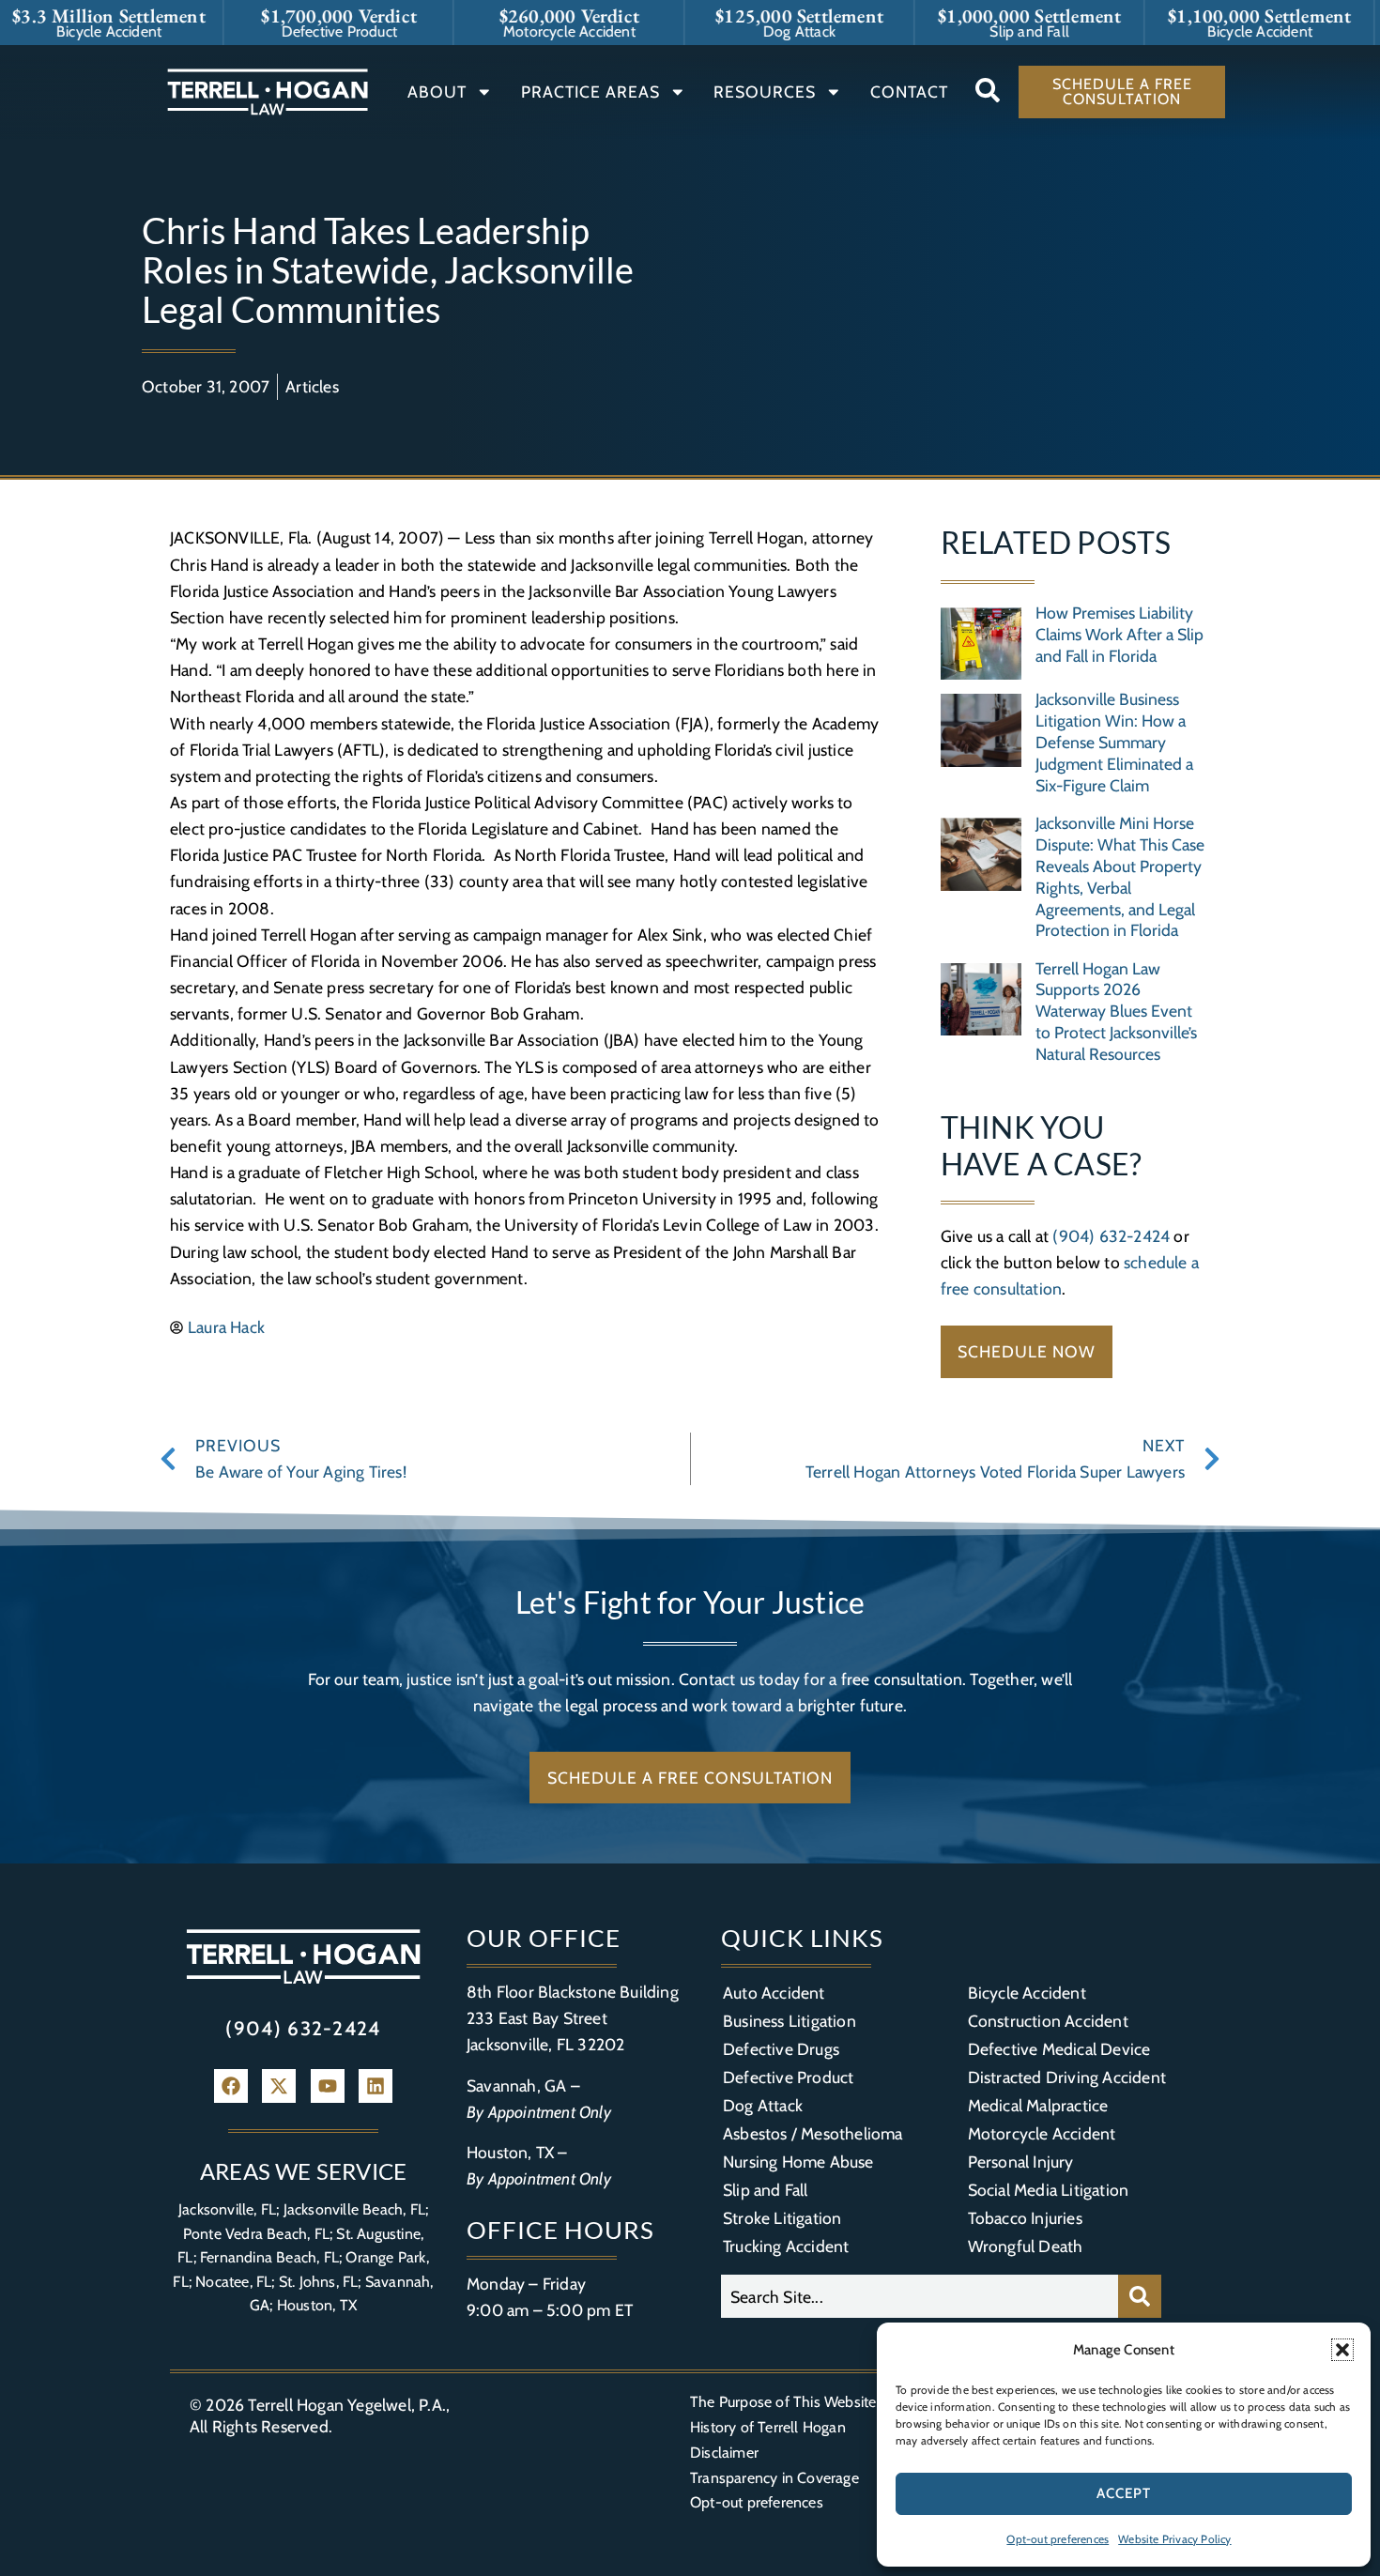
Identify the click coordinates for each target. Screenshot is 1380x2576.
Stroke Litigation (782, 2218)
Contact (909, 92)
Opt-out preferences (1058, 2539)
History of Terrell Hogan (768, 2427)
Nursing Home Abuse (798, 2162)
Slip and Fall (766, 2190)
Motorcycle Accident (1042, 2133)
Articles (312, 386)
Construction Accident (1048, 2021)
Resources (765, 92)
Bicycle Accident (1027, 1993)
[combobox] (920, 2296)
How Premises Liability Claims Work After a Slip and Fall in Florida (1119, 634)
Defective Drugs (781, 2049)
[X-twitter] (279, 2086)
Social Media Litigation (1049, 2190)
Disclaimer (724, 2453)
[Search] (1140, 2296)
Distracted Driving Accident (1067, 2077)
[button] (1342, 2350)
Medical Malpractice (1038, 2105)
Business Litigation (790, 2021)
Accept (1124, 2493)
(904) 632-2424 (1111, 1236)
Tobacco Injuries (1025, 2218)
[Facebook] (231, 2086)
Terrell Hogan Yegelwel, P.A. (347, 2405)
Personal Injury (1021, 2162)
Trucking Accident (786, 2246)
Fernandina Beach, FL (269, 2257)
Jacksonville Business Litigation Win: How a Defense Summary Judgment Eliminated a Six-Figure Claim (1114, 742)
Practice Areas (590, 92)
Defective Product (788, 2077)
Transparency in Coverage (774, 2478)
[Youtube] (328, 2086)
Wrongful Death (1026, 2246)
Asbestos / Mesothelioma (813, 2133)
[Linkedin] (376, 2086)
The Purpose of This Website (783, 2402)
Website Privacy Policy (1174, 2539)
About (437, 92)
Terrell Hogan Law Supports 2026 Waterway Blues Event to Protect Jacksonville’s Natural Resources (1116, 1012)
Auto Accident (774, 1993)
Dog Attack (763, 2105)
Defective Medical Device (1059, 2049)
